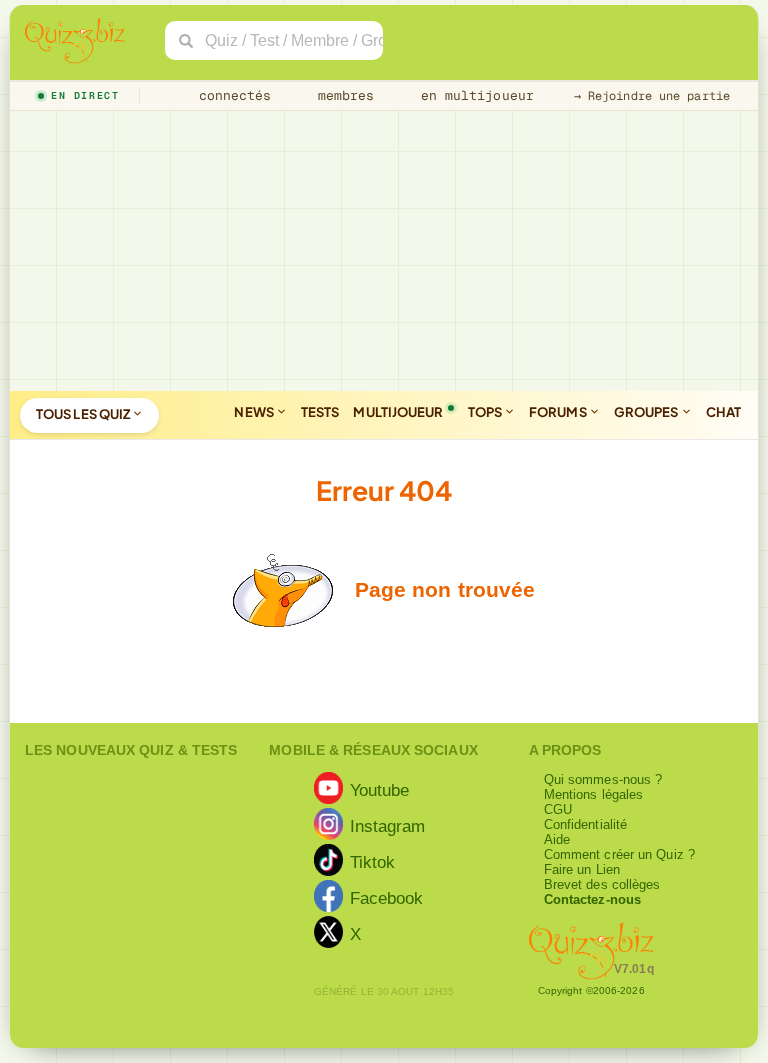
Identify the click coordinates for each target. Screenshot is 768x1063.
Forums (559, 412)
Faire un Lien (582, 869)
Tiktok (373, 862)
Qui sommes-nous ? (603, 779)
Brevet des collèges (602, 884)
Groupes (647, 412)
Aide (557, 839)
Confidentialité (586, 824)
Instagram (388, 826)
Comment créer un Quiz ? (619, 854)
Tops (486, 412)
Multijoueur (398, 412)
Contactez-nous (592, 899)
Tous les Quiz (84, 414)
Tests (320, 412)
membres (342, 95)
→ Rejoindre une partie (652, 96)
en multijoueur (473, 95)
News (255, 412)
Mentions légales (594, 794)
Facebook (387, 898)
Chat (723, 412)
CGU (558, 809)
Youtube (380, 790)
